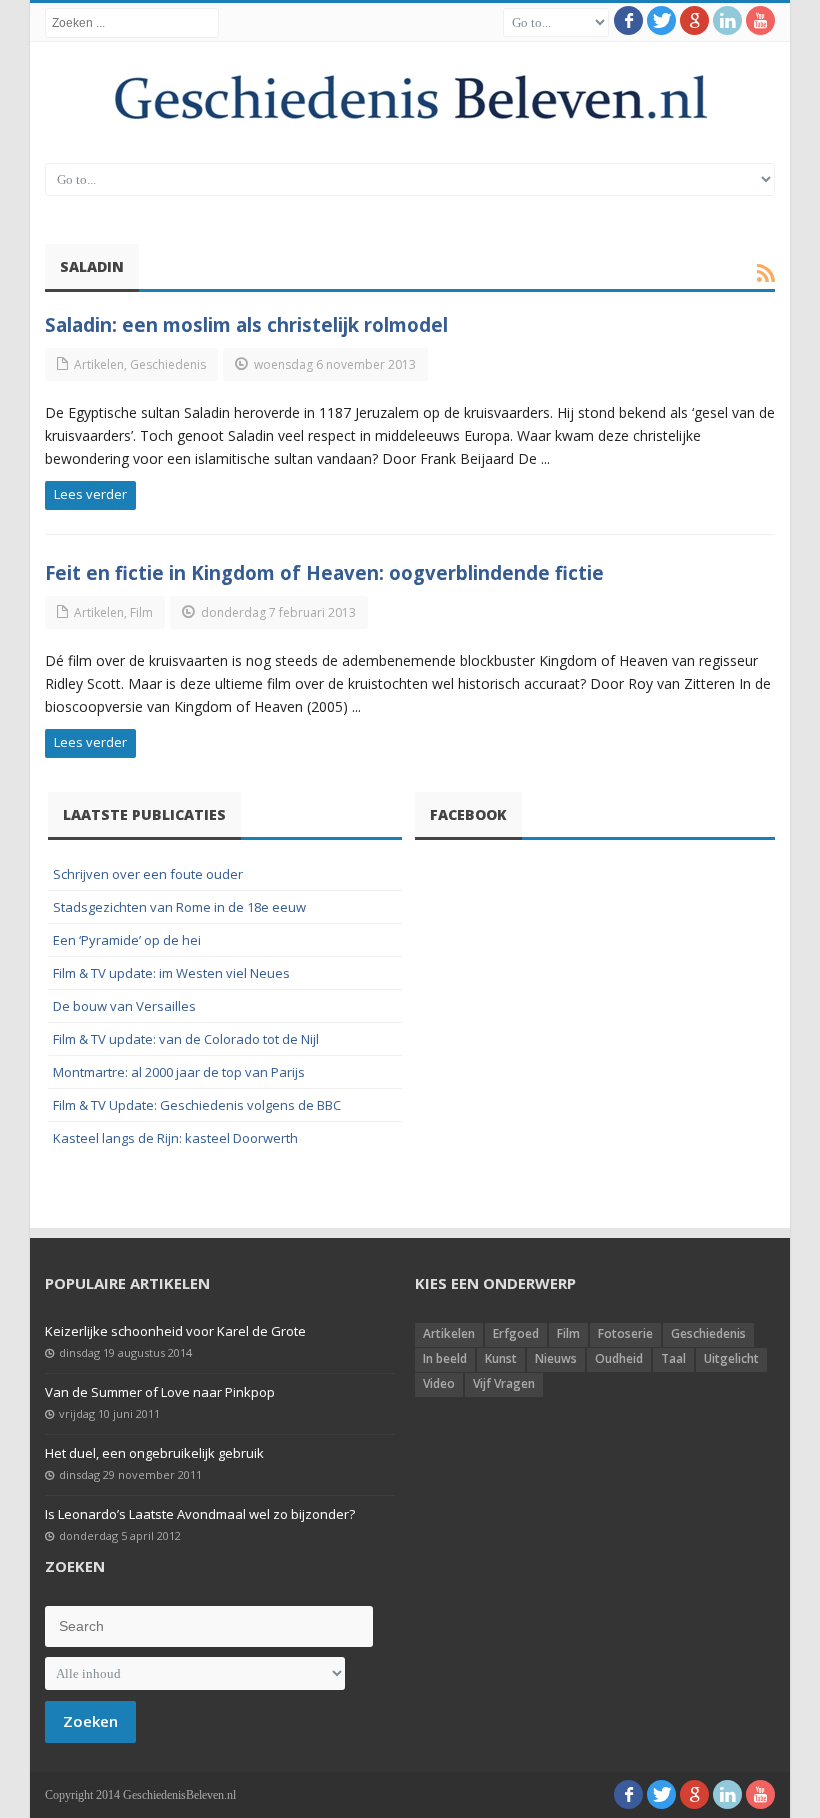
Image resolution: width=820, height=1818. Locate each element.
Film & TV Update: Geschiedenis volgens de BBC (197, 1105)
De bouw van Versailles (124, 1006)
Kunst (501, 1358)
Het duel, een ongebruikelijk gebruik (154, 1453)
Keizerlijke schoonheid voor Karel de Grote (175, 1331)
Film (141, 612)
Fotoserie (625, 1333)
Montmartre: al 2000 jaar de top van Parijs (179, 1072)
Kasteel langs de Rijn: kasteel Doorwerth (175, 1138)
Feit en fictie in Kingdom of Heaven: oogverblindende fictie (324, 572)
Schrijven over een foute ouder (148, 874)
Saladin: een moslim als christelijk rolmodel (246, 324)
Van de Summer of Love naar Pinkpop (160, 1392)
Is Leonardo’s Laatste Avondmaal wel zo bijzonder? (200, 1514)
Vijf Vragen (504, 1383)
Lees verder (90, 494)
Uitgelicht (731, 1358)
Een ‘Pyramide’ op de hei (127, 940)
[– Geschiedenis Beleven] (410, 97)
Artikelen (99, 364)
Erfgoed (516, 1333)
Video (439, 1383)
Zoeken (90, 1721)
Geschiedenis (168, 364)
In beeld (445, 1358)
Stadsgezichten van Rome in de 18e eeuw (179, 907)
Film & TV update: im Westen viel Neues (171, 973)
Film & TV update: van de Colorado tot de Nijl (186, 1039)
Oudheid (619, 1358)
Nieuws (556, 1358)
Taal (673, 1358)
